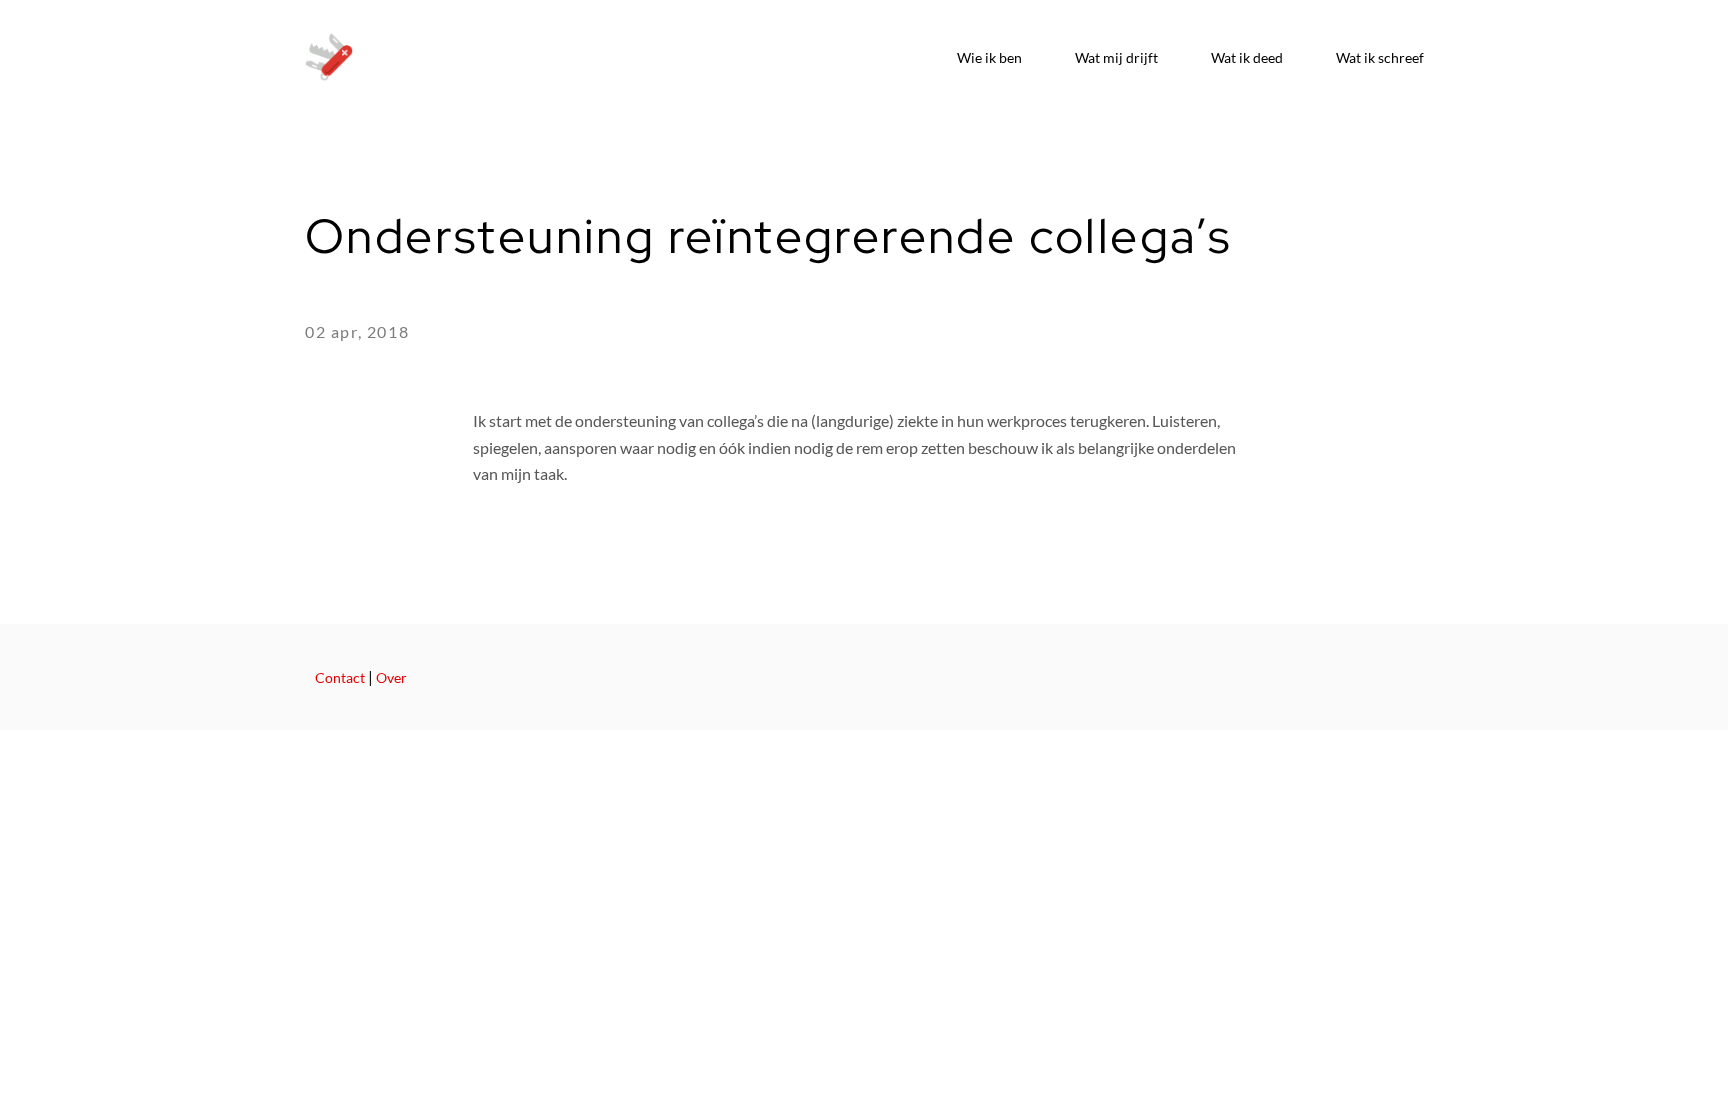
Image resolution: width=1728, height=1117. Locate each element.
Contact (340, 678)
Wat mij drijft (1116, 57)
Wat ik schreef (1380, 57)
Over (391, 678)
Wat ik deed (1247, 57)
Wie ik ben (989, 57)
